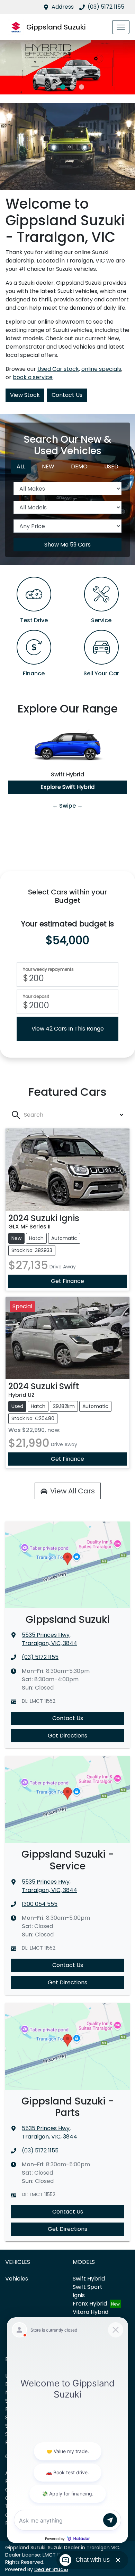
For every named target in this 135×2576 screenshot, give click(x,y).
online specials (101, 369)
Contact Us (67, 395)
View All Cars (73, 1491)
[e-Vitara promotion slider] (53, 87)
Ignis (79, 2295)
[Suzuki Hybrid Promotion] (67, 67)
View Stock (25, 395)
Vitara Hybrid (91, 2312)
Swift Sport (88, 2287)
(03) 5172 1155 (106, 7)
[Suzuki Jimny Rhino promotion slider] (72, 87)
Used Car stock (58, 369)
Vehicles (17, 2279)
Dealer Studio (51, 2569)
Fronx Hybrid (90, 2304)
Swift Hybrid (89, 2279)
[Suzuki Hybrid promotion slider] (63, 87)
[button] (121, 27)
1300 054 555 (40, 1904)
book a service (33, 377)
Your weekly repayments (48, 969)
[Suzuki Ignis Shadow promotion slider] (82, 87)
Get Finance (67, 1281)
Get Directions (67, 1736)
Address (63, 7)
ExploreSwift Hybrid (67, 787)
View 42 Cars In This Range (68, 1029)
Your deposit (36, 997)
